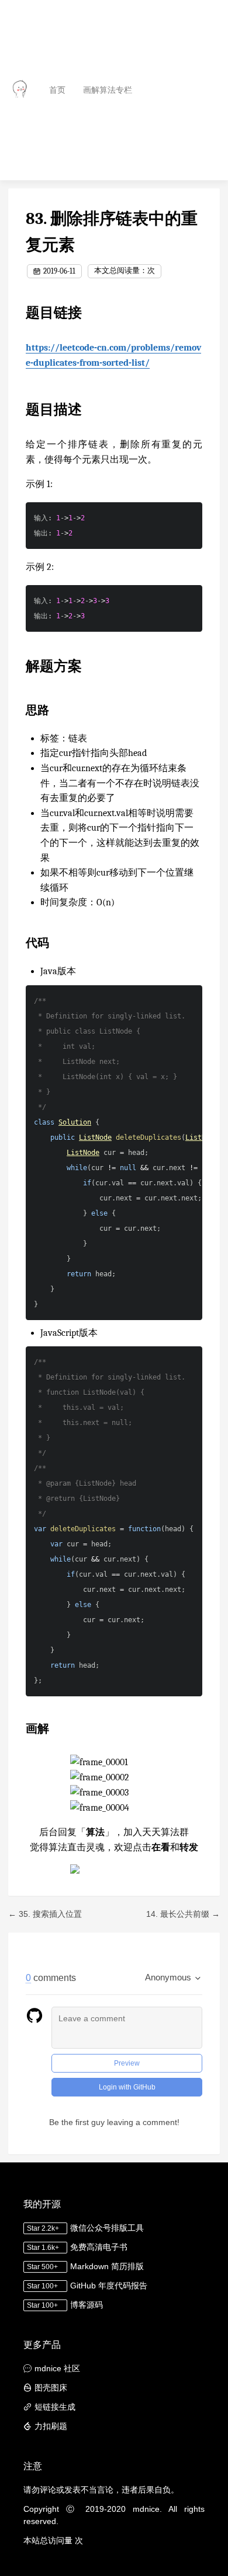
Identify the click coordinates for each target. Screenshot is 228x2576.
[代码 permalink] (20, 943)
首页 (57, 90)
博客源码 (87, 2305)
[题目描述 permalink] (20, 409)
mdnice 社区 (57, 2368)
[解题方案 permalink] (20, 666)
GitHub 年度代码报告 (109, 2285)
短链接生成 (55, 2407)
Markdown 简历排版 (107, 2266)
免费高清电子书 (99, 2247)
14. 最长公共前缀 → (183, 1914)
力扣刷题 (51, 2426)
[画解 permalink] (20, 1729)
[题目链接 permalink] (20, 313)
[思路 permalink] (20, 710)
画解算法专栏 (108, 90)
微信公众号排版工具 (107, 2228)
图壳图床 (51, 2388)
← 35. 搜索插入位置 (45, 1914)
